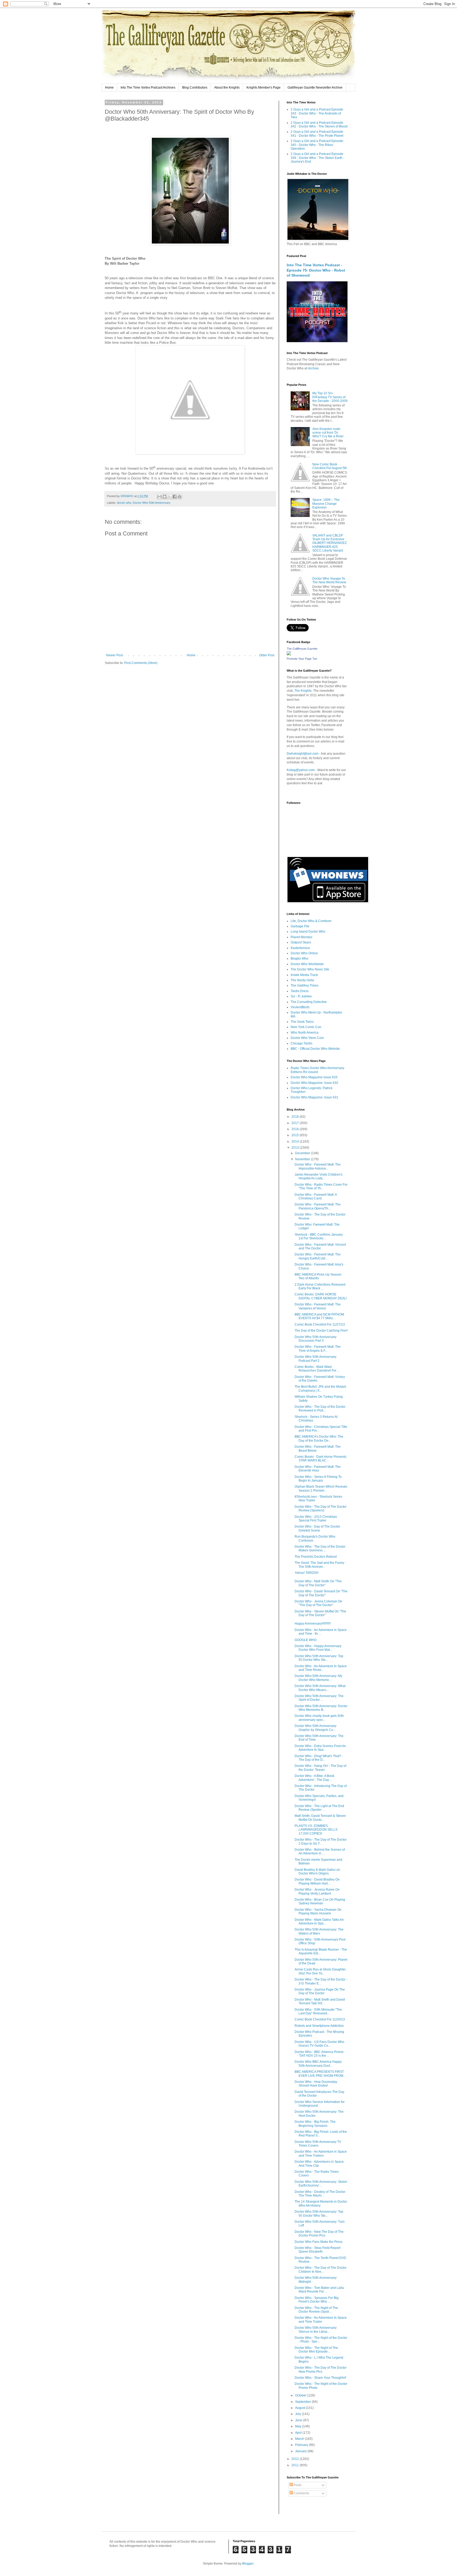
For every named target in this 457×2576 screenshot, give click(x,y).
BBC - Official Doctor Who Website (315, 1049)
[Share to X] (170, 497)
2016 (296, 1129)
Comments (301, 2493)
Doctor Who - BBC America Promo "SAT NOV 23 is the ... (319, 2054)
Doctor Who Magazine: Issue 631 (314, 1097)
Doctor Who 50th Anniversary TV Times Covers (318, 2144)
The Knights (303, 691)
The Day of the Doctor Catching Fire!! (321, 1331)
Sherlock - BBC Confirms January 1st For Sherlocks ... (319, 1236)
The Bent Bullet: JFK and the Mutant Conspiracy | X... (320, 1388)
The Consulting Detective (309, 1002)
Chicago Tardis (301, 1043)
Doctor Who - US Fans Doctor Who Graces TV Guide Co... (319, 2044)
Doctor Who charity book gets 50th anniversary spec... (319, 1718)
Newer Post (114, 655)
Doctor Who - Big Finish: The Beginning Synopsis (315, 2124)
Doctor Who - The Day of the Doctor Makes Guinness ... (320, 1548)
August (301, 2408)
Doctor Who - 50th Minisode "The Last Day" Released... (318, 2011)
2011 (296, 2465)
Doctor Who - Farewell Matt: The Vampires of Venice (318, 1306)
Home (109, 88)
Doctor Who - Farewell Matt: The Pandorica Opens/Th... (318, 1206)
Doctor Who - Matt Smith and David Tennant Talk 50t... (320, 2001)
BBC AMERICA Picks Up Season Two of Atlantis (318, 1276)
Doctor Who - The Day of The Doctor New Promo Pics (321, 2369)
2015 (296, 1135)
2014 (296, 1142)
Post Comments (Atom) (141, 663)
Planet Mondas (301, 937)
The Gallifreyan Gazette (302, 649)
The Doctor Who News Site (310, 969)
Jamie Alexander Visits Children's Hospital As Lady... (319, 1176)
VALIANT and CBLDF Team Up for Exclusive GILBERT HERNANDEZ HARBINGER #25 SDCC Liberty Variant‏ (330, 543)
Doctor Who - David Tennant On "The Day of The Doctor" (321, 1593)
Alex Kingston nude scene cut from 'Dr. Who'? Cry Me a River (328, 433)
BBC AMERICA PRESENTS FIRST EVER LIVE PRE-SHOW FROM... (320, 2074)
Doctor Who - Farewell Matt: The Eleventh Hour (318, 1469)
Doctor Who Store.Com (307, 1038)
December (303, 1153)
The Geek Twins (302, 1022)
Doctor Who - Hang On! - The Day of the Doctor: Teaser (320, 1768)
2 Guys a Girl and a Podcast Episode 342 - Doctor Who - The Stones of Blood (319, 125)
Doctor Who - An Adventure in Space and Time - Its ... (321, 1632)
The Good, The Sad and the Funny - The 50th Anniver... (320, 1565)
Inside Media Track (304, 975)
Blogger (248, 2564)
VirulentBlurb (300, 1007)
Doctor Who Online (304, 953)
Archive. (314, 368)
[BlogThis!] (164, 497)
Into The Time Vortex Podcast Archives (148, 88)
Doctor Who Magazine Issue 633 (314, 1077)
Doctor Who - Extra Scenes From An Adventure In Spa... (320, 1748)
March (300, 2439)
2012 (296, 2459)
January (301, 2451)
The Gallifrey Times (305, 986)
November (303, 1159)
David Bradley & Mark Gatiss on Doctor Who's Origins (317, 1872)
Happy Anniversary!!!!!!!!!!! (313, 1624)
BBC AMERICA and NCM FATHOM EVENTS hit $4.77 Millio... (319, 1316)
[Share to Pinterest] (180, 497)
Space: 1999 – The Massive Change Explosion (326, 504)
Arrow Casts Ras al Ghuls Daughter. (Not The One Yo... (320, 1971)
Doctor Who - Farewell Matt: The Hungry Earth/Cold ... (318, 1256)
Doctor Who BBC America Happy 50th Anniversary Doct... (318, 2064)
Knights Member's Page (264, 88)
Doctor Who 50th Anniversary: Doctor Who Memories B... (321, 1708)
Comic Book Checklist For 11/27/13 (320, 1324)
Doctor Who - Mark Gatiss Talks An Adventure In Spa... (319, 1922)
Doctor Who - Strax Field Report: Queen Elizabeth (318, 2250)
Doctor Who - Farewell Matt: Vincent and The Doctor (320, 1246)
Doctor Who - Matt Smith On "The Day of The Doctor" (318, 1583)
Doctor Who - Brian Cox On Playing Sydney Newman (320, 1901)
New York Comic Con (306, 1027)
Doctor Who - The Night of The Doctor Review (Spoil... (316, 2310)
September (303, 2402)
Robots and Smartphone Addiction (319, 2026)
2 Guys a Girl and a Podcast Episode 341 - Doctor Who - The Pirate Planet (317, 134)
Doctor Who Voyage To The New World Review (329, 580)
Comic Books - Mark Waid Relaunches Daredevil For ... (317, 1369)
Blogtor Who (300, 959)
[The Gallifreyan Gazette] (289, 654)
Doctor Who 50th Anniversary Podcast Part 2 (316, 1359)
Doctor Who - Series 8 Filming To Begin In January (318, 1479)
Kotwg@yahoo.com (301, 770)
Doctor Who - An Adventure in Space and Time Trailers (321, 2153)
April (299, 2433)
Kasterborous (300, 948)
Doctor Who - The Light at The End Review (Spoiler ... (319, 1808)
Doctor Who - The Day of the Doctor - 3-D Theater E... (321, 1981)
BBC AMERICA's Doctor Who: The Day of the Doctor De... (319, 1438)
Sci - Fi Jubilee (301, 996)
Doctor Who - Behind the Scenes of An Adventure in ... (320, 1851)
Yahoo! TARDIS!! (307, 1573)
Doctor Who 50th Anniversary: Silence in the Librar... (316, 2330)
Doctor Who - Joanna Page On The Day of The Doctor (320, 1991)
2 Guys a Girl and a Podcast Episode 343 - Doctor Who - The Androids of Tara (317, 113)
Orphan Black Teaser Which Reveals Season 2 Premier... (321, 1488)
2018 (296, 1117)
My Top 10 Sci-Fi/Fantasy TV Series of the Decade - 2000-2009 (330, 397)
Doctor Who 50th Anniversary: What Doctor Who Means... (320, 1688)
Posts (297, 2485)
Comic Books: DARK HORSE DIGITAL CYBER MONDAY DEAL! (321, 1296)
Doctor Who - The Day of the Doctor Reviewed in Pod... (320, 1409)
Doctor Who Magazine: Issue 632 (314, 1083)
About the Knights (227, 88)
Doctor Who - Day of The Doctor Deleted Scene (317, 1528)
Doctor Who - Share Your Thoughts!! (320, 2378)
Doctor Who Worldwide (307, 964)
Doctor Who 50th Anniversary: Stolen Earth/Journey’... (321, 2184)
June (299, 2420)
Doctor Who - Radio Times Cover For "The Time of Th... (321, 1186)
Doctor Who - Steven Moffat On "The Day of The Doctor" (320, 1613)
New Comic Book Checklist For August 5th (330, 466)
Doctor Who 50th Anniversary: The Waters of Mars (319, 1931)
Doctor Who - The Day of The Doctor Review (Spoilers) (321, 1509)
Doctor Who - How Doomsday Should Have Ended (316, 2084)
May (299, 2426)
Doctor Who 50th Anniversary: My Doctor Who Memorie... (318, 1678)
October (301, 2395)
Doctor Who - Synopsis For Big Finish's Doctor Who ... (317, 2300)
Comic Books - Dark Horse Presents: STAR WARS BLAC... (321, 1459)
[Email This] (159, 497)
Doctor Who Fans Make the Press (319, 2242)
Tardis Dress (300, 991)
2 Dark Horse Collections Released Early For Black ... (320, 1286)
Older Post (267, 655)
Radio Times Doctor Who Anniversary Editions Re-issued (317, 1070)
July (298, 2414)
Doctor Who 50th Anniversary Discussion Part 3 (316, 1339)
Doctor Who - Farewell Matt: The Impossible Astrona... (318, 1166)
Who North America (305, 1033)
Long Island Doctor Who (308, 932)
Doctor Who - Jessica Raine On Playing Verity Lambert (317, 1891)
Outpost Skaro (301, 942)
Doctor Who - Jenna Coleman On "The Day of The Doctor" (318, 1603)
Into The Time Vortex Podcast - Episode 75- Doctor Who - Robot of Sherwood (316, 270)
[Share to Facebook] (175, 497)
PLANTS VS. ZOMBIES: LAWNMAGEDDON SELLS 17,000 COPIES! (316, 1830)
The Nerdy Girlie (302, 980)
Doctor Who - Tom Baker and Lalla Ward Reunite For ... (319, 2290)
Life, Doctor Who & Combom (311, 921)
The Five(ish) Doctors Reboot (316, 1557)
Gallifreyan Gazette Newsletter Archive (315, 88)
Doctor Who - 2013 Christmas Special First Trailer (316, 1519)
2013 (296, 1148)
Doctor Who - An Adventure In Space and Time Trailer (321, 2320)
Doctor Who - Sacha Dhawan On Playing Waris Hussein (318, 1912)
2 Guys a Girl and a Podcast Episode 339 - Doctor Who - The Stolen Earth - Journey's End (317, 158)
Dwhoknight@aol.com (303, 754)
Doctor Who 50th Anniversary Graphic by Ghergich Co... (316, 1728)
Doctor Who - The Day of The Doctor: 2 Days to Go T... (321, 1841)
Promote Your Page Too (302, 659)
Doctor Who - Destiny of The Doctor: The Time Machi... (320, 2194)
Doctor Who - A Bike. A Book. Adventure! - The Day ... (315, 1778)
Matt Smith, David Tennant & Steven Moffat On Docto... (320, 1818)
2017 (296, 1123)
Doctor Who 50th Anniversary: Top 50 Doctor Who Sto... (319, 1658)
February (302, 2445)
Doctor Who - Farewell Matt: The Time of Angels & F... (318, 1349)
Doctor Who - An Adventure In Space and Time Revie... (321, 1668)
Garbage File (300, 926)
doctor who (124, 503)
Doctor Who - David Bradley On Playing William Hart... (317, 1881)
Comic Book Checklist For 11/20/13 (320, 2019)
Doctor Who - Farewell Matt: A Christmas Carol (316, 1197)
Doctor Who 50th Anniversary (152, 503)
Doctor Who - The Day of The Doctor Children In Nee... (321, 2270)
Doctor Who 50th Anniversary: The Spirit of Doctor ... (319, 1698)
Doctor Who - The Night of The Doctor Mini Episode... (316, 2350)
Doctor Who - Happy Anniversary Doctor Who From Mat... (318, 1648)
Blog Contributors (195, 88)
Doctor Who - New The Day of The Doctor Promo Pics (319, 2234)
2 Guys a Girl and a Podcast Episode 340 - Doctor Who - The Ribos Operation (317, 145)
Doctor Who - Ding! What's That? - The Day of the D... (319, 1758)
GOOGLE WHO (306, 1640)
